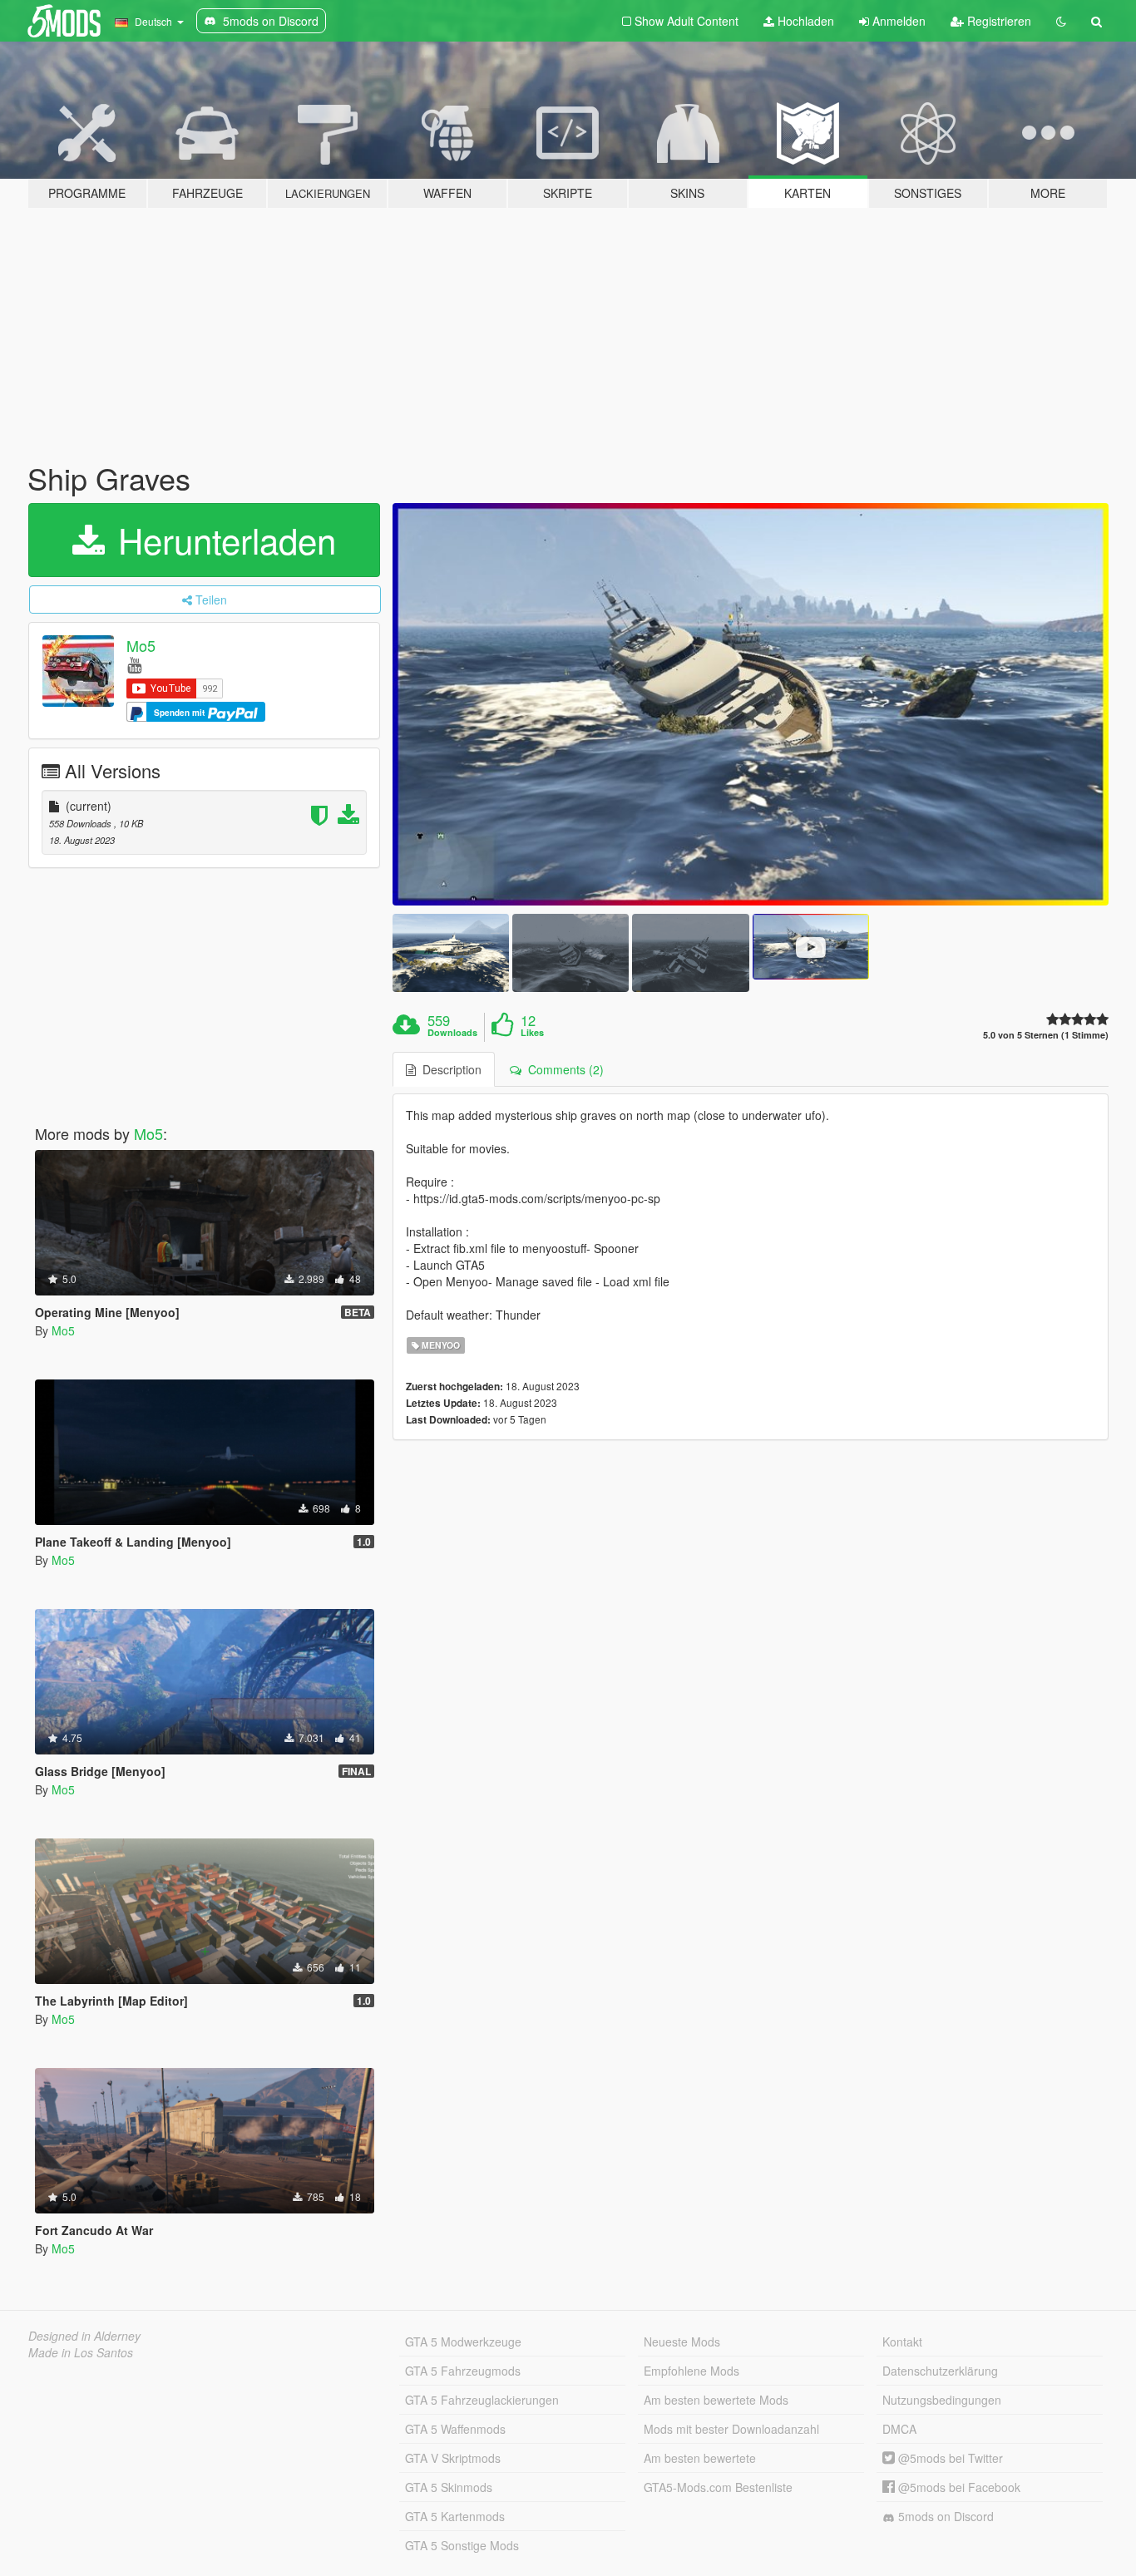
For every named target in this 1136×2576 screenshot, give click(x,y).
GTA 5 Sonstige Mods (462, 2545)
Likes (532, 1033)
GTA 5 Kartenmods (455, 2516)
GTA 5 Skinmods (449, 2487)
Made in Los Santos (81, 2352)
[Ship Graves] (751, 705)
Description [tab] (449, 1069)
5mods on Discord (944, 2516)
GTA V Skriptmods (453, 2458)
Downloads (452, 1033)
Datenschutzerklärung (940, 2371)
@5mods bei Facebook (958, 2487)
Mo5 (141, 645)
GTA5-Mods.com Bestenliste (718, 2487)
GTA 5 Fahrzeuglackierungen (482, 2400)
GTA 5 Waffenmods (455, 2429)
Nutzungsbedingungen (942, 2400)
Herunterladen (222, 540)
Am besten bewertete (700, 2458)
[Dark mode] (1061, 21)
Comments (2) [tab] (563, 1069)
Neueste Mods (682, 2342)
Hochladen (804, 21)
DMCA (899, 2429)
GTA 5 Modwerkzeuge (463, 2342)
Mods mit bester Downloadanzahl (731, 2429)
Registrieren (998, 21)
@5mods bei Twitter (949, 2458)
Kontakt (902, 2342)
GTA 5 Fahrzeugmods (463, 2371)
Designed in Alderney (84, 2336)
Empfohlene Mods (691, 2371)
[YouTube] (134, 664)
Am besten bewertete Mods (716, 2400)
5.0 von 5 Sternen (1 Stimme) (1046, 1035)
